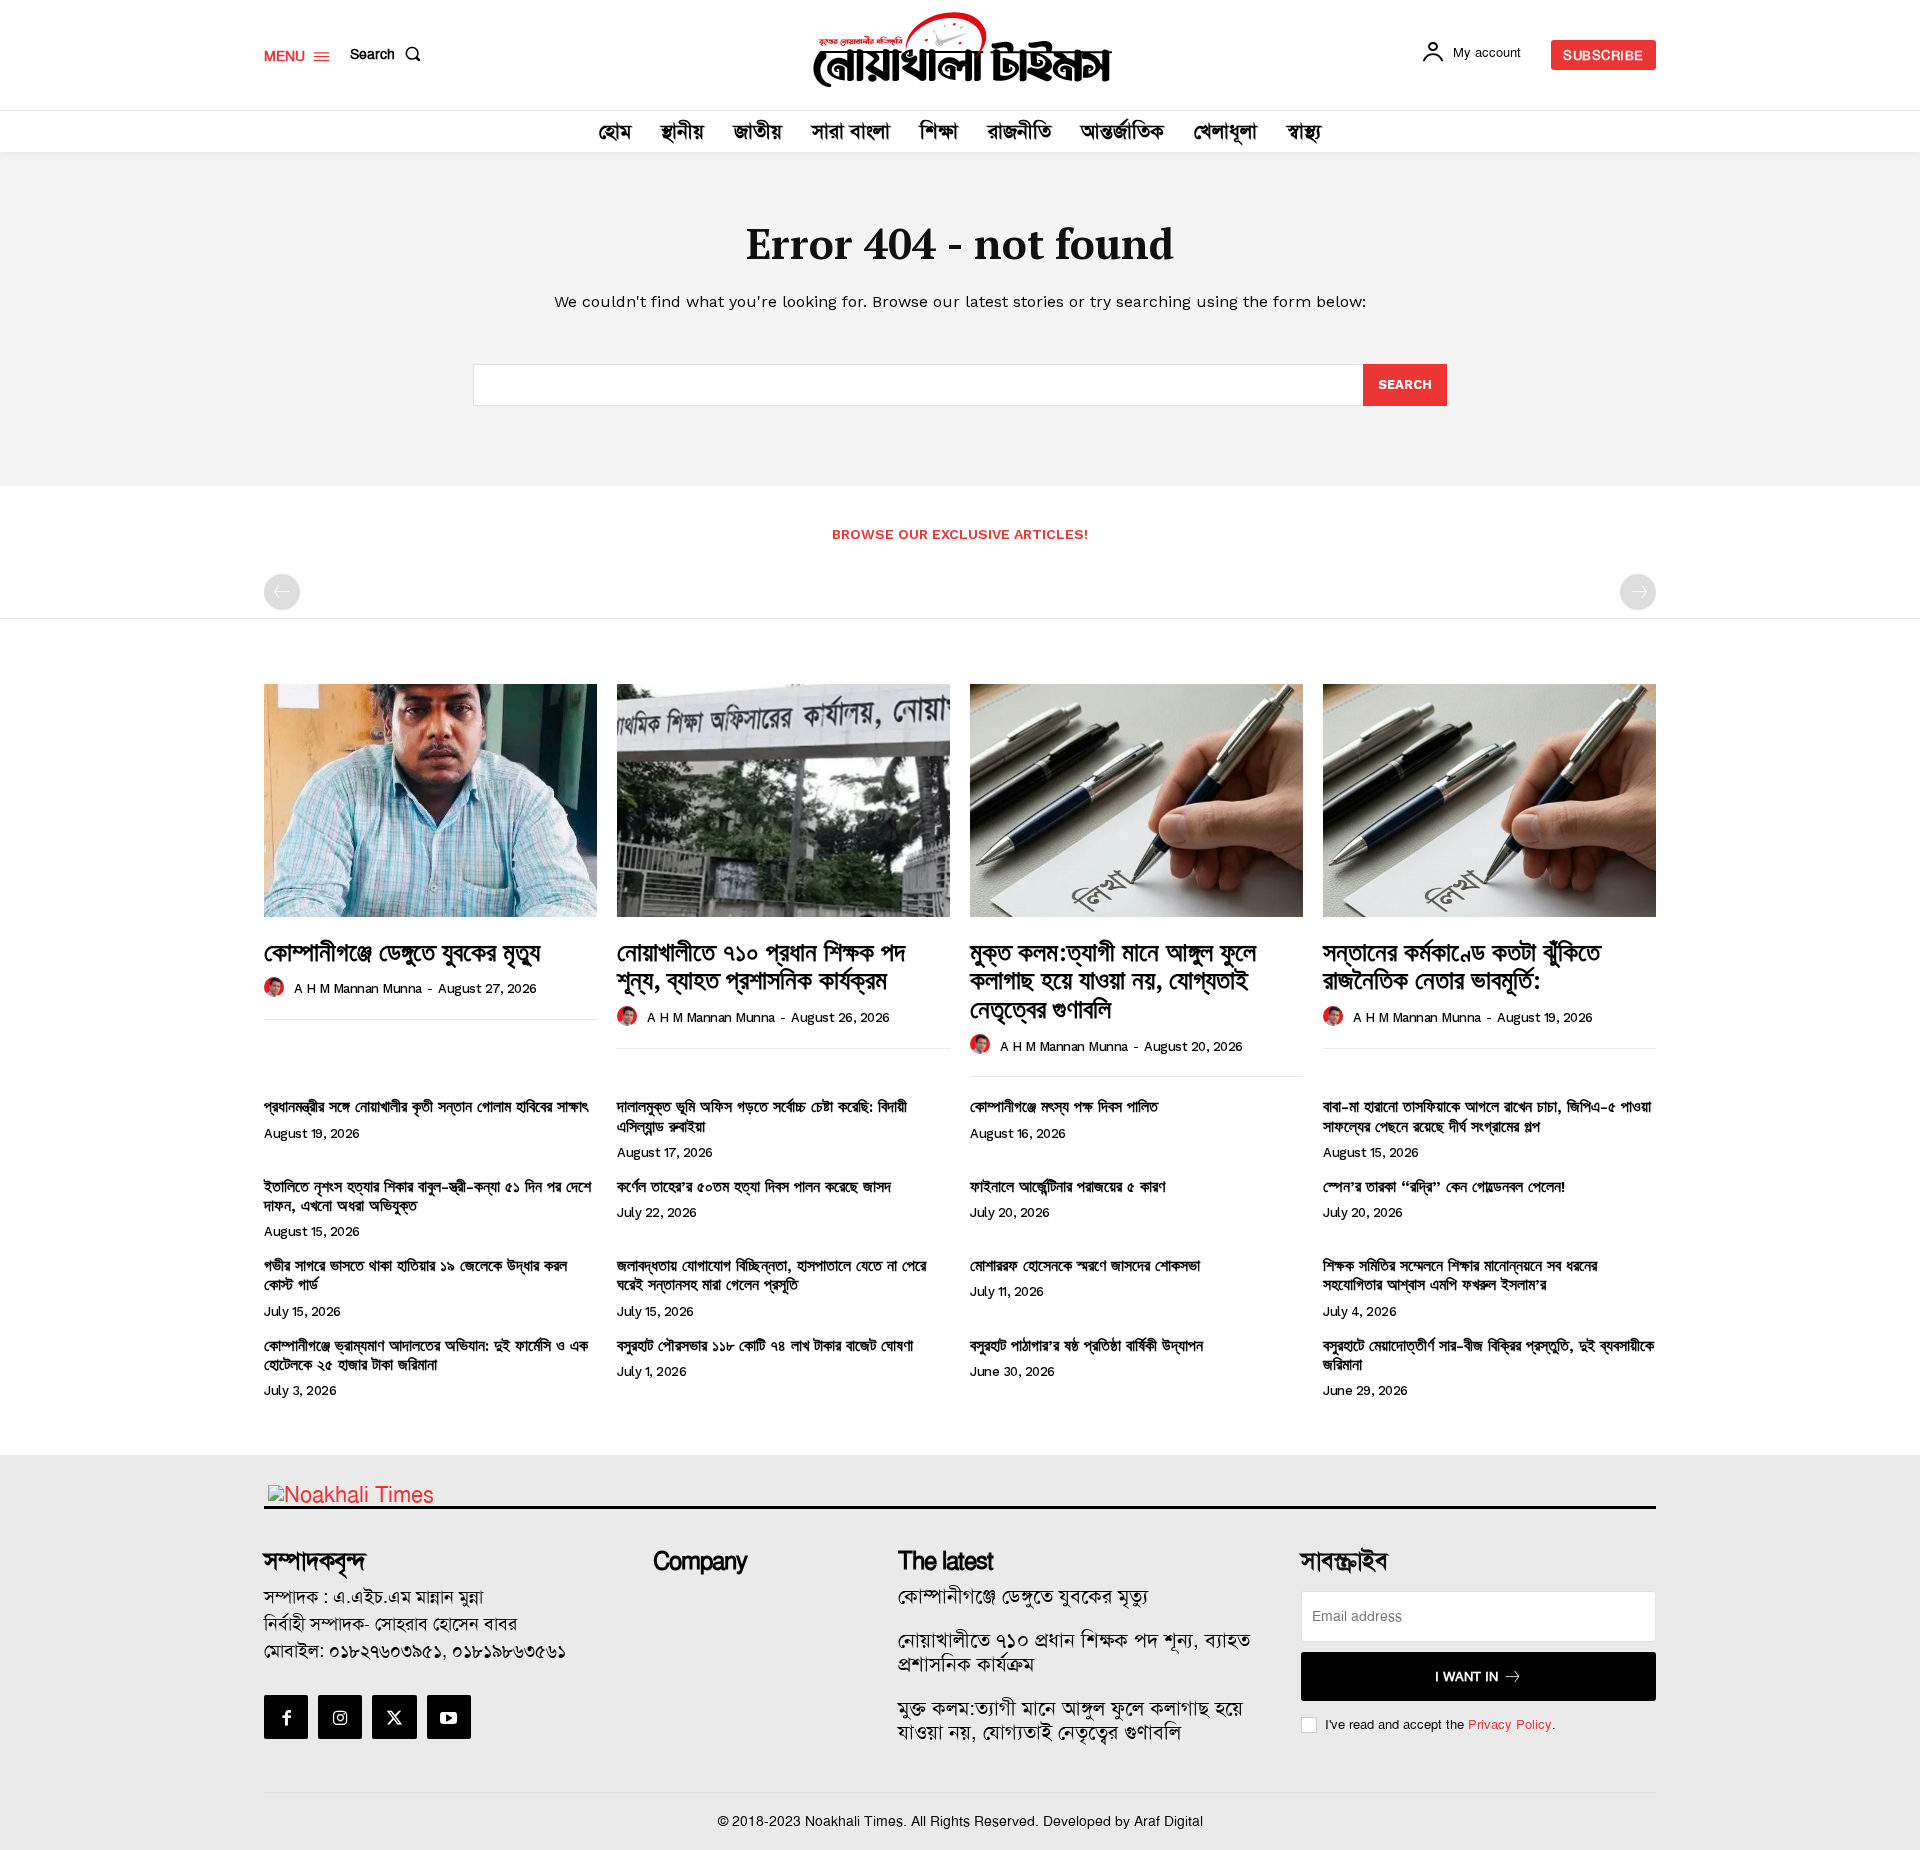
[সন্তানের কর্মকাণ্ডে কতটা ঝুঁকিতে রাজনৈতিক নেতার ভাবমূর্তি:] (1489, 800)
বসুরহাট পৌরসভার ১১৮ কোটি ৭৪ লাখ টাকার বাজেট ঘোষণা (765, 1345)
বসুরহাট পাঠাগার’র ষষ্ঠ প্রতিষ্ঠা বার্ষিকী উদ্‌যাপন (1086, 1345)
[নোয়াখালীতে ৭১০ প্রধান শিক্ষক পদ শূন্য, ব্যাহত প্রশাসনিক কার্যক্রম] (783, 800)
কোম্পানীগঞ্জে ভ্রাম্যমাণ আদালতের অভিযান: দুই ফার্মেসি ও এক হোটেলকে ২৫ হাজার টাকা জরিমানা (426, 1355)
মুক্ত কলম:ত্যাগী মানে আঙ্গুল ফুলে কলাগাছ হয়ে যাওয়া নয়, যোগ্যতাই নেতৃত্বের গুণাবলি (1113, 979)
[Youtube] (449, 1717)
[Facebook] (286, 1717)
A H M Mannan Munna (358, 988)
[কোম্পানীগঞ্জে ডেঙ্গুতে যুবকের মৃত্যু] (430, 800)
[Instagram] (340, 1717)
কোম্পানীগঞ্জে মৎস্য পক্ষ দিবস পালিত (1064, 1106)
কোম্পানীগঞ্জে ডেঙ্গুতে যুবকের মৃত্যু (402, 951)
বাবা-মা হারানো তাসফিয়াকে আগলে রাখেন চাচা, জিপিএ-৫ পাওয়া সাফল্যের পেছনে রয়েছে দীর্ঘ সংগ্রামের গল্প (1487, 1116)
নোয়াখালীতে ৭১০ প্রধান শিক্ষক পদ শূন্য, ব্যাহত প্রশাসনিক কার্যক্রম (761, 965)
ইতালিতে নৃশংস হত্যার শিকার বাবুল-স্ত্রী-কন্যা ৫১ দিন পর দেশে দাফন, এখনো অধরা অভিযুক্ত (427, 1196)
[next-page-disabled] (1638, 592)
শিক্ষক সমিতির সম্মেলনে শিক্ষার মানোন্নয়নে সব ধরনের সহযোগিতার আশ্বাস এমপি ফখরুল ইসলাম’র (1460, 1275)
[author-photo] (277, 988)
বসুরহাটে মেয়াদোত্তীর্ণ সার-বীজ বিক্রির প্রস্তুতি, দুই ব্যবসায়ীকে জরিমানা (1488, 1355)
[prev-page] (282, 592)
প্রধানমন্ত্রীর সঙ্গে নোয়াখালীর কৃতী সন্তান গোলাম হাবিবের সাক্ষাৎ (426, 1106)
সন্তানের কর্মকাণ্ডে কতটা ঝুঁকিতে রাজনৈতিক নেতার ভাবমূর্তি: (1461, 965)
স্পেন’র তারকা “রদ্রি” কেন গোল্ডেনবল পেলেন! (1444, 1186)
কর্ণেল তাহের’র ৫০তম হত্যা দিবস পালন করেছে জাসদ (754, 1186)
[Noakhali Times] (963, 50)
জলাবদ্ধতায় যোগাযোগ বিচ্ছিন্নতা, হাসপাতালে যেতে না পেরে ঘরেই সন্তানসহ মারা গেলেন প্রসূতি (771, 1275)
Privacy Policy (1510, 1724)
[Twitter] (394, 1717)
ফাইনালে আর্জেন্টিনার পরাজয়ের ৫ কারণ (1067, 1186)
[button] (389, 54)
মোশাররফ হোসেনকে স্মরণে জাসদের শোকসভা (1085, 1265)
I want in (1466, 1676)
